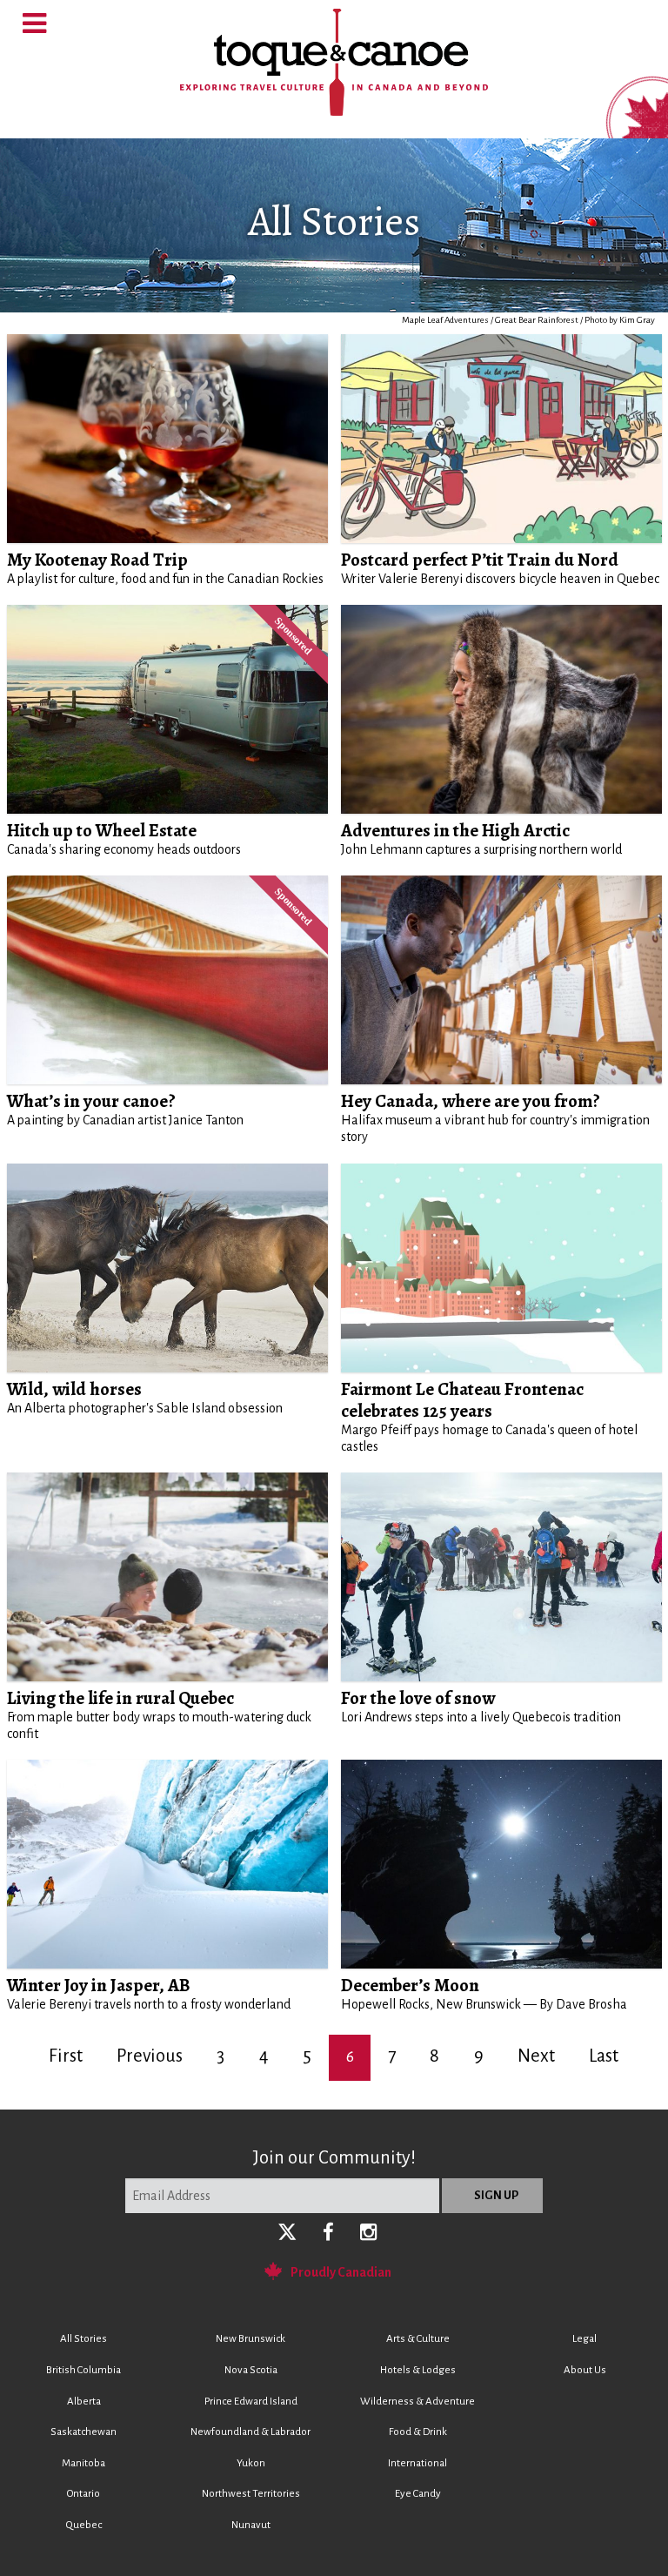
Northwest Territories (251, 2494)
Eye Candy (418, 2494)
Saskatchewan (83, 2432)
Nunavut (251, 2525)
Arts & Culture (418, 2339)
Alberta (84, 2402)
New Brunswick (250, 2339)
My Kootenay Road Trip (97, 560)
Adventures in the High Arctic (455, 830)
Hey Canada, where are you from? (471, 1101)
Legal (584, 2339)
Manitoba (83, 2463)
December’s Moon (410, 1985)
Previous (150, 2056)
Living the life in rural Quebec (120, 1698)
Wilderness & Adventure (417, 2402)
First (66, 2056)
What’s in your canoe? (91, 1101)
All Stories (83, 2339)
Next (536, 2056)
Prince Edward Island (251, 2402)
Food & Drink (418, 2432)
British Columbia (83, 2370)
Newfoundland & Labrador (250, 2432)
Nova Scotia (251, 2370)
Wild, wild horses (74, 1389)
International (417, 2463)
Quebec (84, 2525)
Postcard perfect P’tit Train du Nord (480, 560)
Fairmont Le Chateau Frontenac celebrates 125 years (462, 1400)
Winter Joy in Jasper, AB (99, 1985)
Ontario (83, 2494)
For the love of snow (418, 1698)
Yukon (251, 2463)
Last (604, 2056)
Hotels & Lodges (418, 2370)
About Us (585, 2370)
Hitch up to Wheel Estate (102, 830)
